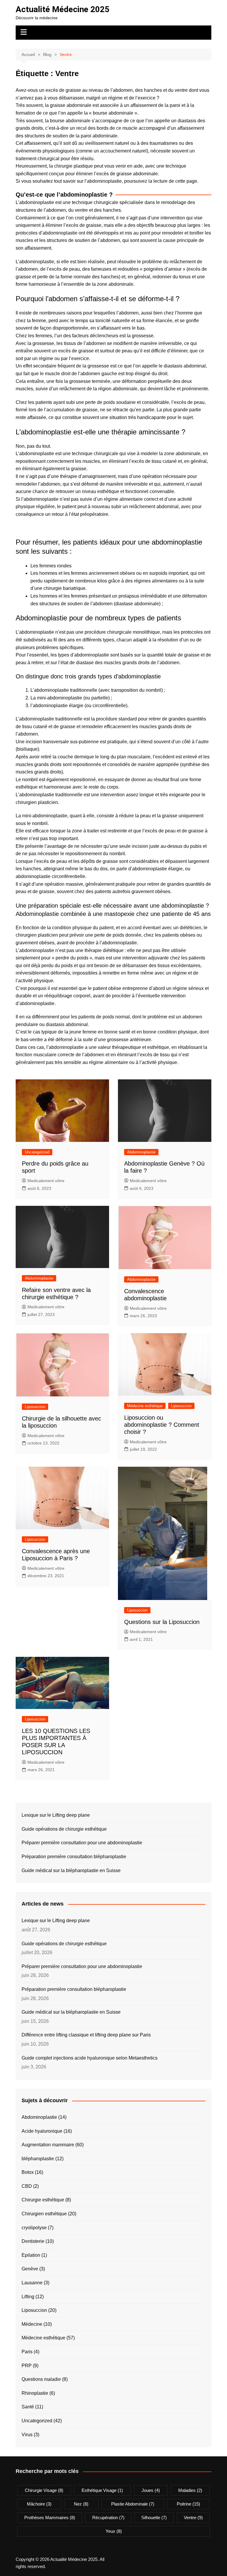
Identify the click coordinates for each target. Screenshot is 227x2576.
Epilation (31, 2255)
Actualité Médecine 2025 (63, 9)
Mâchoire (39, 2504)
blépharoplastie (38, 2159)
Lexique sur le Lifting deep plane (56, 1815)
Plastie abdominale (133, 2504)
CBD (27, 2186)
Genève (30, 2269)
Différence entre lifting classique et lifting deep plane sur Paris (86, 2035)
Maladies (190, 2490)
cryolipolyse (34, 2228)
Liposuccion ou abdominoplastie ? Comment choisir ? (162, 1425)
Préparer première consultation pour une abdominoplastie (82, 1843)
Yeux (114, 2531)
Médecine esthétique (145, 1406)
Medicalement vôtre (46, 1181)
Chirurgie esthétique (43, 2200)
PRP (27, 2366)
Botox (28, 2172)
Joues (151, 2490)
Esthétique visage (102, 2490)
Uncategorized (37, 1152)
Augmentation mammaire (48, 2145)
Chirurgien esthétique (44, 2214)
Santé (28, 2407)
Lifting (28, 2297)
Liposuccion (35, 1407)
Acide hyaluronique (42, 2131)
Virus (27, 2435)
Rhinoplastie (35, 2393)
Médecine (32, 2324)
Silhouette (154, 2518)
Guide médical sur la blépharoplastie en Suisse (71, 1870)
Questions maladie (41, 2379)
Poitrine (188, 2504)
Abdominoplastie (141, 1152)
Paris (27, 2352)
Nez (81, 2504)
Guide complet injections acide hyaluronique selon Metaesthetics (90, 2058)
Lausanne (32, 2283)
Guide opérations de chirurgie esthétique (64, 1829)
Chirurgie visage (44, 2490)
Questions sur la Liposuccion (162, 1622)
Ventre (193, 2518)
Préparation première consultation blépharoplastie (74, 1857)
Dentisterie (33, 2241)
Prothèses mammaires (50, 2518)
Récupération (108, 2518)
